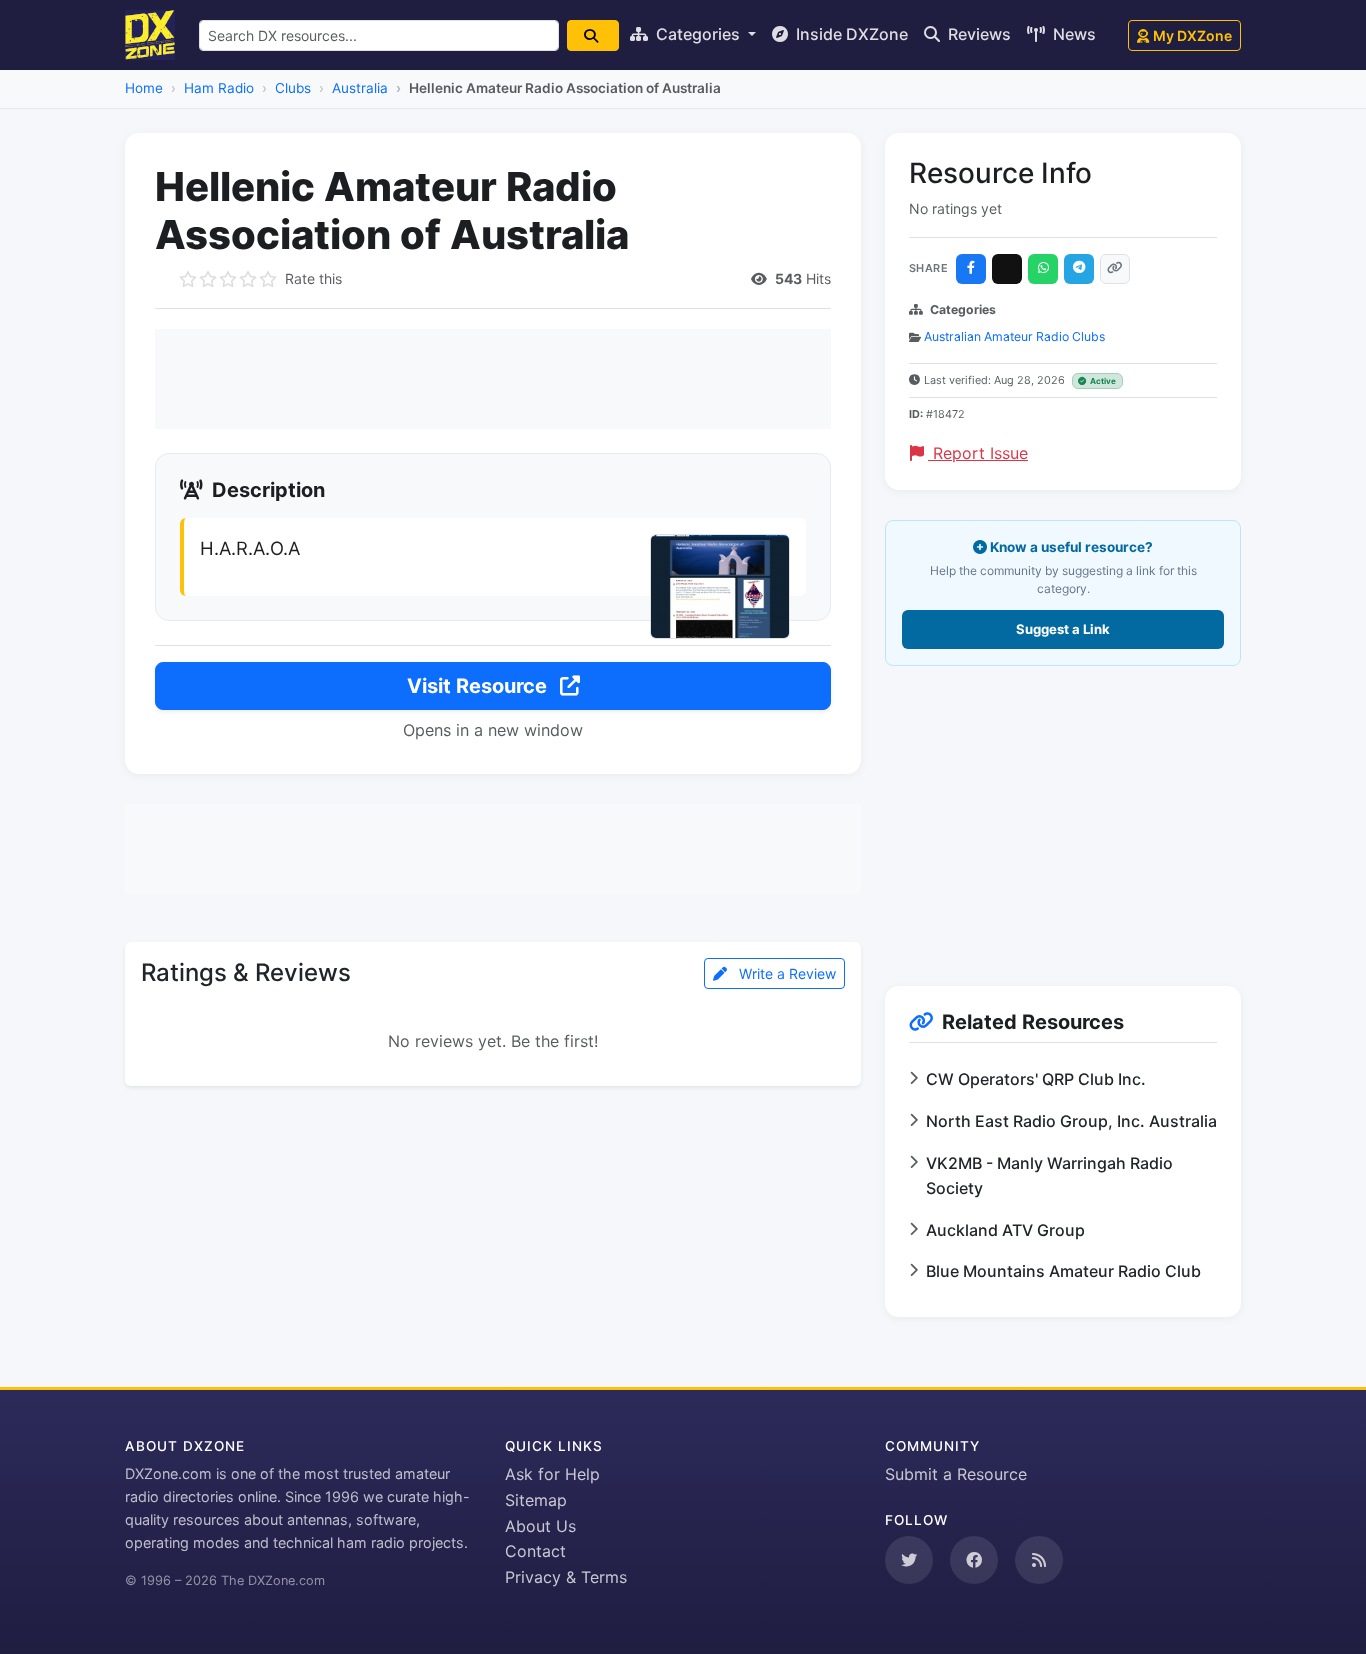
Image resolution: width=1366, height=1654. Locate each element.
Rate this (313, 278)
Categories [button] (698, 34)
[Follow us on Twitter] (909, 1560)
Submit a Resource (956, 1474)
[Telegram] (1079, 269)
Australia (360, 88)
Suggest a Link (1063, 629)
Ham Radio (219, 88)
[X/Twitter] (1007, 269)
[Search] (593, 35)
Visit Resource (479, 686)
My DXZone (1192, 35)
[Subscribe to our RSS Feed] (1039, 1560)
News (1072, 34)
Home (144, 88)
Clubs (293, 88)
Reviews (977, 34)
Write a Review (785, 973)
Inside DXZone (850, 34)
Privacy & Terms (566, 1577)
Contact (535, 1551)
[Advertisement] (493, 379)
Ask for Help (552, 1474)
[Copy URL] (1115, 269)
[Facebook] (971, 269)
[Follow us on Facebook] (974, 1560)
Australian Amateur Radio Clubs (1014, 336)
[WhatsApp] (1043, 269)
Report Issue (978, 453)
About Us (540, 1526)
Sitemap (536, 1500)
